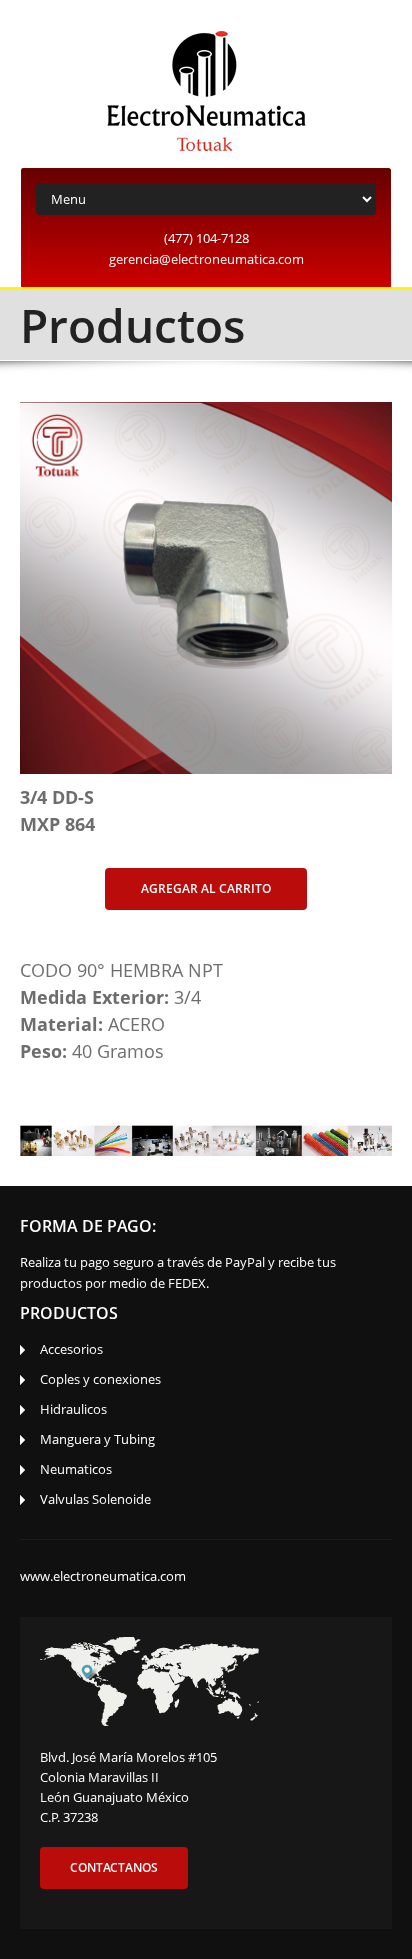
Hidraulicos (73, 1409)
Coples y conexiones (100, 1379)
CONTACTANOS (114, 1867)
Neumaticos (76, 1469)
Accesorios (71, 1349)
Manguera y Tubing (97, 1439)
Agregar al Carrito (206, 888)
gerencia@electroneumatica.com (206, 259)
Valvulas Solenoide (95, 1499)
